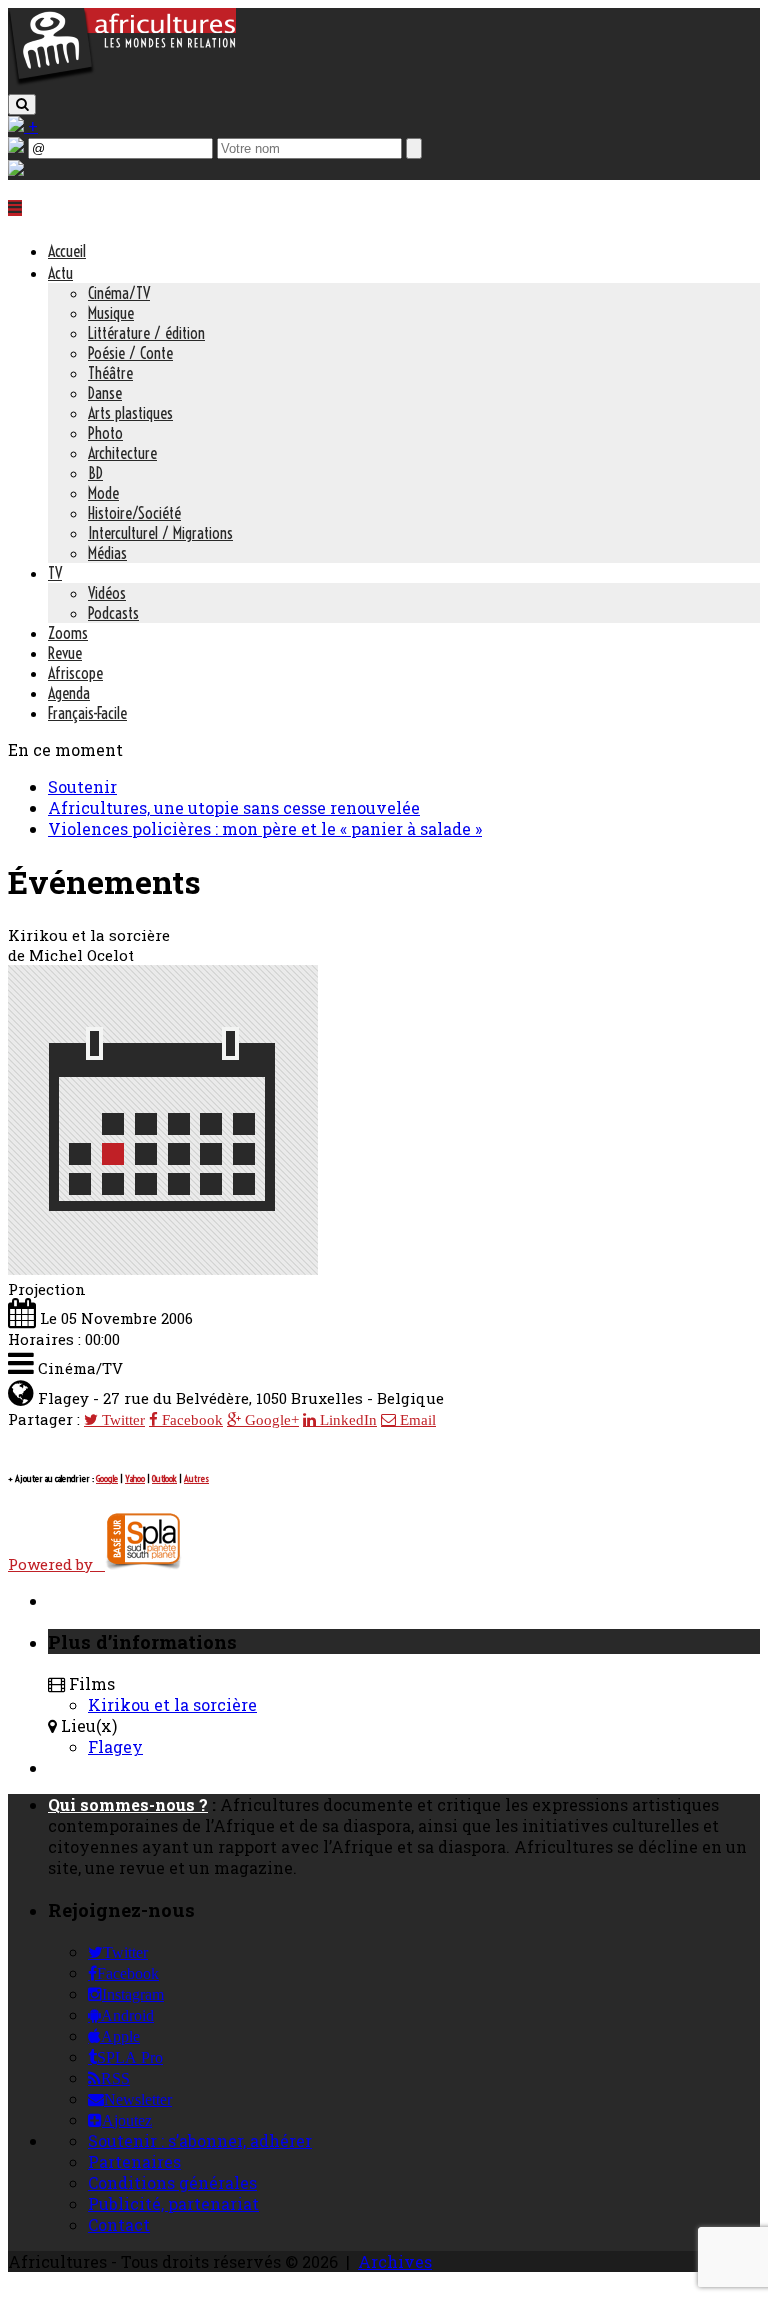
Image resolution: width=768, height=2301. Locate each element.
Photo (105, 433)
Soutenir (82, 786)
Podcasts (113, 613)
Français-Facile (87, 713)
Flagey (115, 1746)
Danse (105, 393)
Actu (60, 273)
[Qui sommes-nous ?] (16, 169)
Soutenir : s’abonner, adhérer (200, 2140)
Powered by (56, 1564)
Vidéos (107, 593)
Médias (107, 553)
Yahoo (135, 1478)
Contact (119, 2224)
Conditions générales (172, 2182)
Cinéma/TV (119, 293)
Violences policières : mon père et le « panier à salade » (265, 828)
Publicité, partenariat (173, 2203)
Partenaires (134, 2161)
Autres (196, 1478)
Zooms (68, 633)
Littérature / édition (146, 333)
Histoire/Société (134, 513)
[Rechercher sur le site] (22, 104)
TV (55, 573)
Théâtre (110, 373)
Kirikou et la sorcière (172, 1704)
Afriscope (75, 673)
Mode (103, 493)
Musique (111, 313)
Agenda (69, 693)
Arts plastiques (130, 413)
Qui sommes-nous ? (128, 1804)
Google (107, 1478)
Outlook (164, 1478)
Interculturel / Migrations (160, 533)
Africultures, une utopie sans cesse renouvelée (234, 807)
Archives (395, 2261)
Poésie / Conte (130, 353)
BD (95, 473)
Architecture (122, 453)
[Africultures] (122, 81)
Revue (65, 653)
